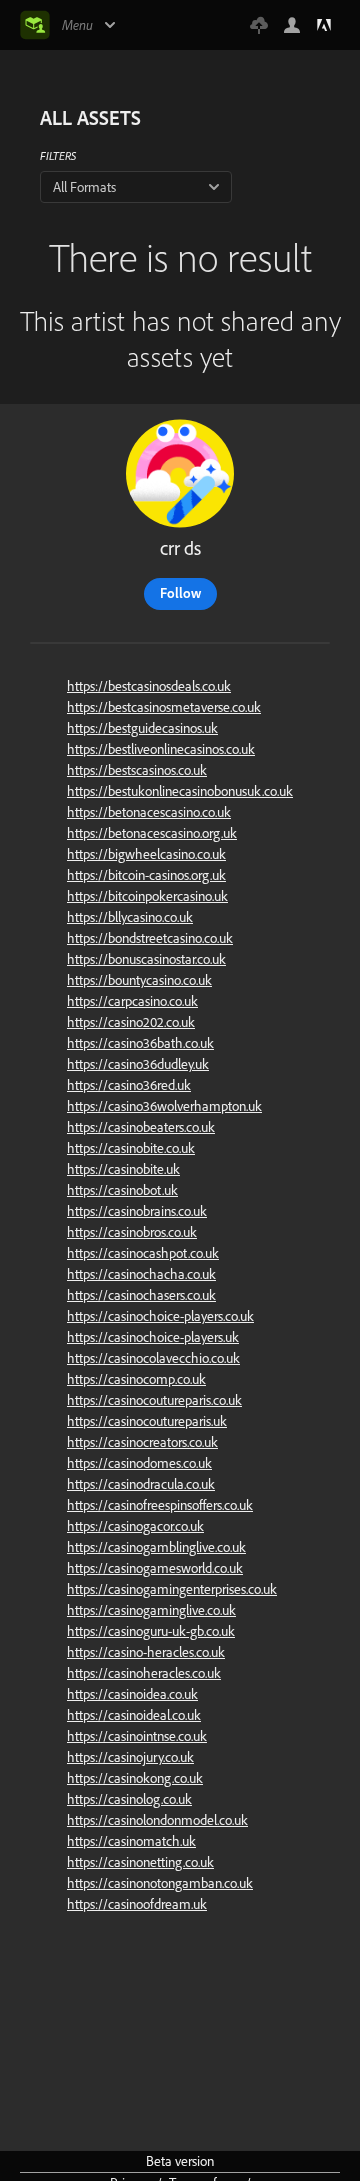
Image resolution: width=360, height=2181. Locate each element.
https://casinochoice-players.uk (153, 1337)
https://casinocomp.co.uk (136, 1379)
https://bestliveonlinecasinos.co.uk (161, 749)
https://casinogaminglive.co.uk (151, 1610)
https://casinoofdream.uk (137, 1904)
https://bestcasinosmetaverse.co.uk (164, 707)
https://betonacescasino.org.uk (152, 833)
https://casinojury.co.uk (130, 1757)
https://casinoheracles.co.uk (144, 1673)
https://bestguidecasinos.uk (142, 728)
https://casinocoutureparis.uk (147, 1421)
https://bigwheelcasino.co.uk (146, 854)
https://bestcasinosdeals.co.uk (149, 686)
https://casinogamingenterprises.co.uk (172, 1589)
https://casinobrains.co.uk (137, 1211)
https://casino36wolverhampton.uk (164, 1106)
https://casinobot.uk (122, 1190)
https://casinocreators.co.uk (142, 1442)
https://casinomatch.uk (131, 1841)
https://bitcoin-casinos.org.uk (146, 875)
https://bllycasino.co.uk (130, 917)
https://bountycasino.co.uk (139, 980)
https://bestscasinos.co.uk (137, 770)
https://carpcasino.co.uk (132, 1001)
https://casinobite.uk (123, 1169)
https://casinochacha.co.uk (141, 1274)
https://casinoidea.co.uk (132, 1694)
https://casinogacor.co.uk (135, 1526)
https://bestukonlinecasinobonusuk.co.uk (180, 791)
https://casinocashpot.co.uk (143, 1253)
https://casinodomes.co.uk (139, 1463)
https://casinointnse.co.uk (137, 1736)
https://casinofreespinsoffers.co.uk (160, 1505)
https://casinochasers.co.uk (141, 1295)
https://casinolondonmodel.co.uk (157, 1820)
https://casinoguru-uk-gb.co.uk (151, 1631)
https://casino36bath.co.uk (140, 1043)
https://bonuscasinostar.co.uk (146, 959)
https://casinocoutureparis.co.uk (154, 1400)
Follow (180, 593)
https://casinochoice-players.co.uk (160, 1316)
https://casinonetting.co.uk (140, 1862)
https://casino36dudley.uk (138, 1064)
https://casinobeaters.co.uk (141, 1127)
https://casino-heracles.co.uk (146, 1652)
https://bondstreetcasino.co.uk (150, 938)
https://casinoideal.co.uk (134, 1715)
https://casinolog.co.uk (129, 1799)
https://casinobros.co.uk (132, 1232)
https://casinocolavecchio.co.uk (153, 1358)
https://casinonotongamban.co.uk (160, 1883)
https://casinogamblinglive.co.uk (156, 1547)
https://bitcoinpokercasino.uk (147, 896)
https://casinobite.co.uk (131, 1148)
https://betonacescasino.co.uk (149, 812)
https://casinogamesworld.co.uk (155, 1568)
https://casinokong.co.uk (135, 1778)
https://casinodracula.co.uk (141, 1484)
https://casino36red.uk (129, 1085)
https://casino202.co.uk (131, 1022)
